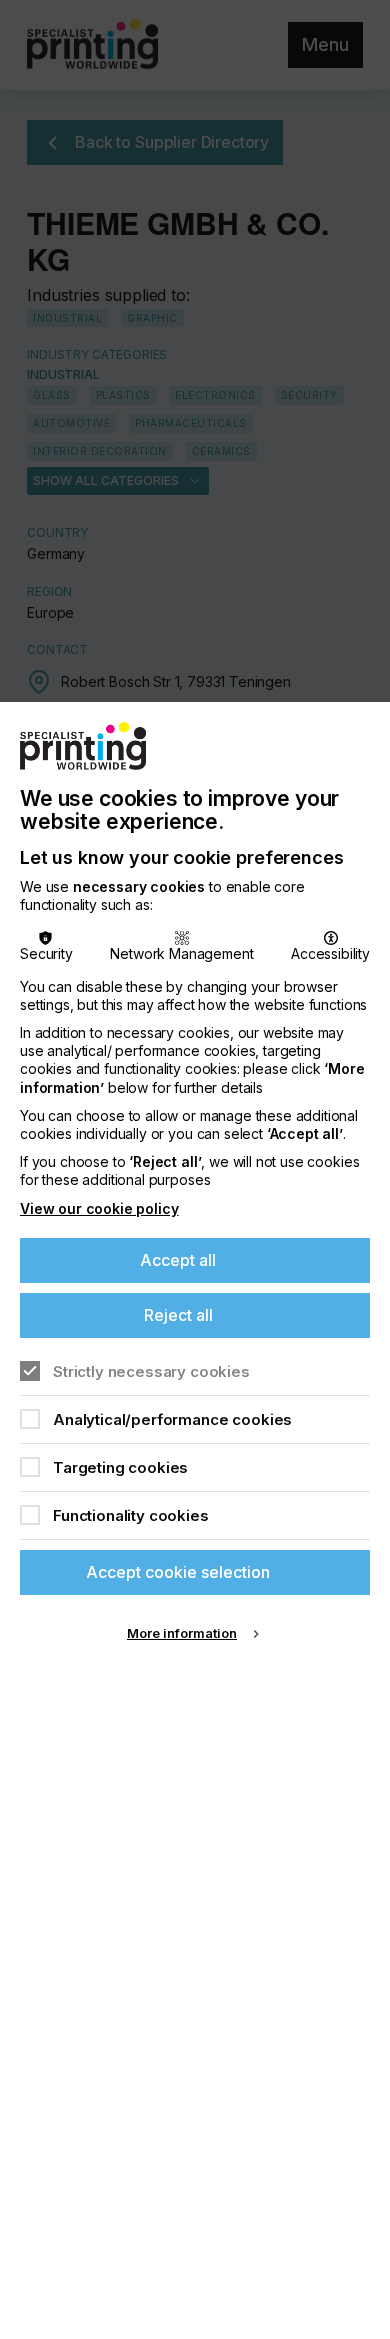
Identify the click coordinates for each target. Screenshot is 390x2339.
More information (182, 1633)
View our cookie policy (99, 1208)
